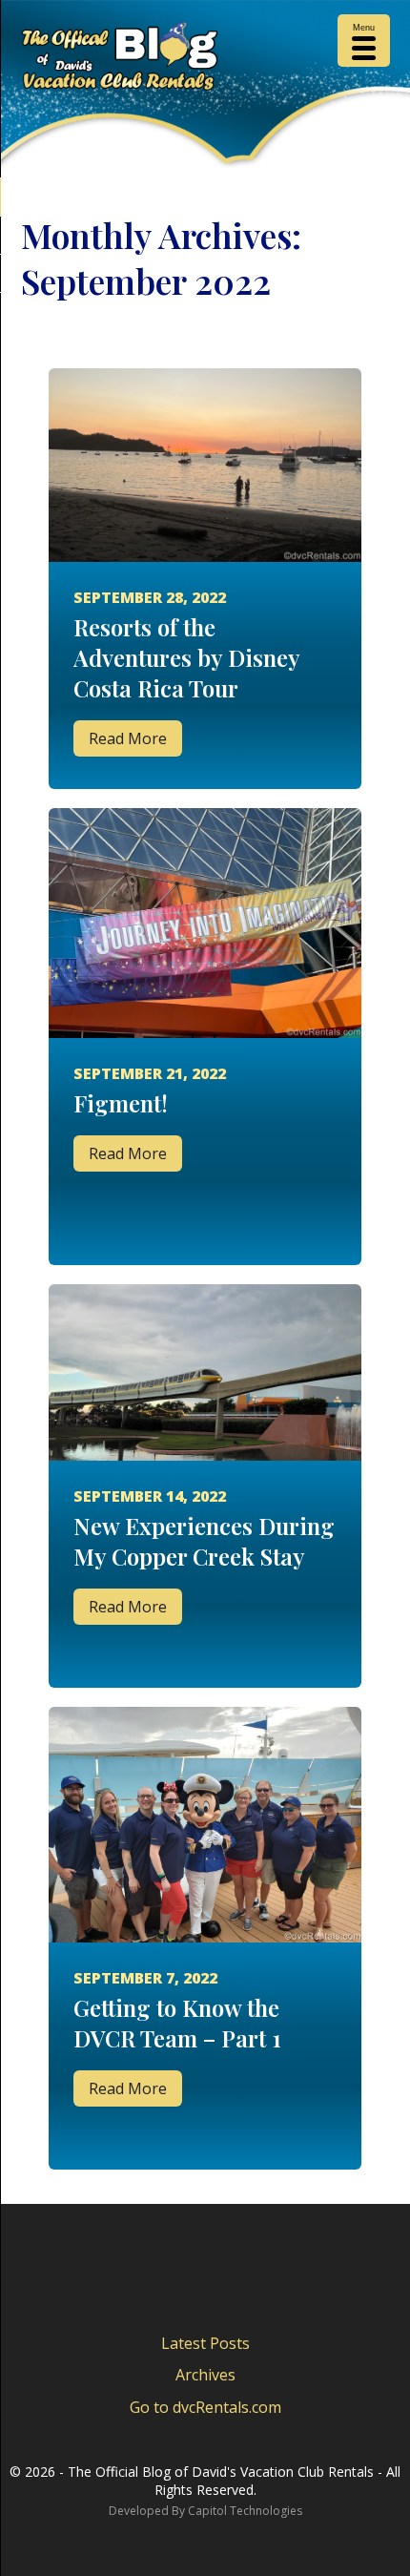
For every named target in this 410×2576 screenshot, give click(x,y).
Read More (128, 738)
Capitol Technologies (245, 2511)
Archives (205, 2375)
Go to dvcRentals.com (205, 2407)
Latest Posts (205, 2343)
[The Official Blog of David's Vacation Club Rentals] (205, 60)
